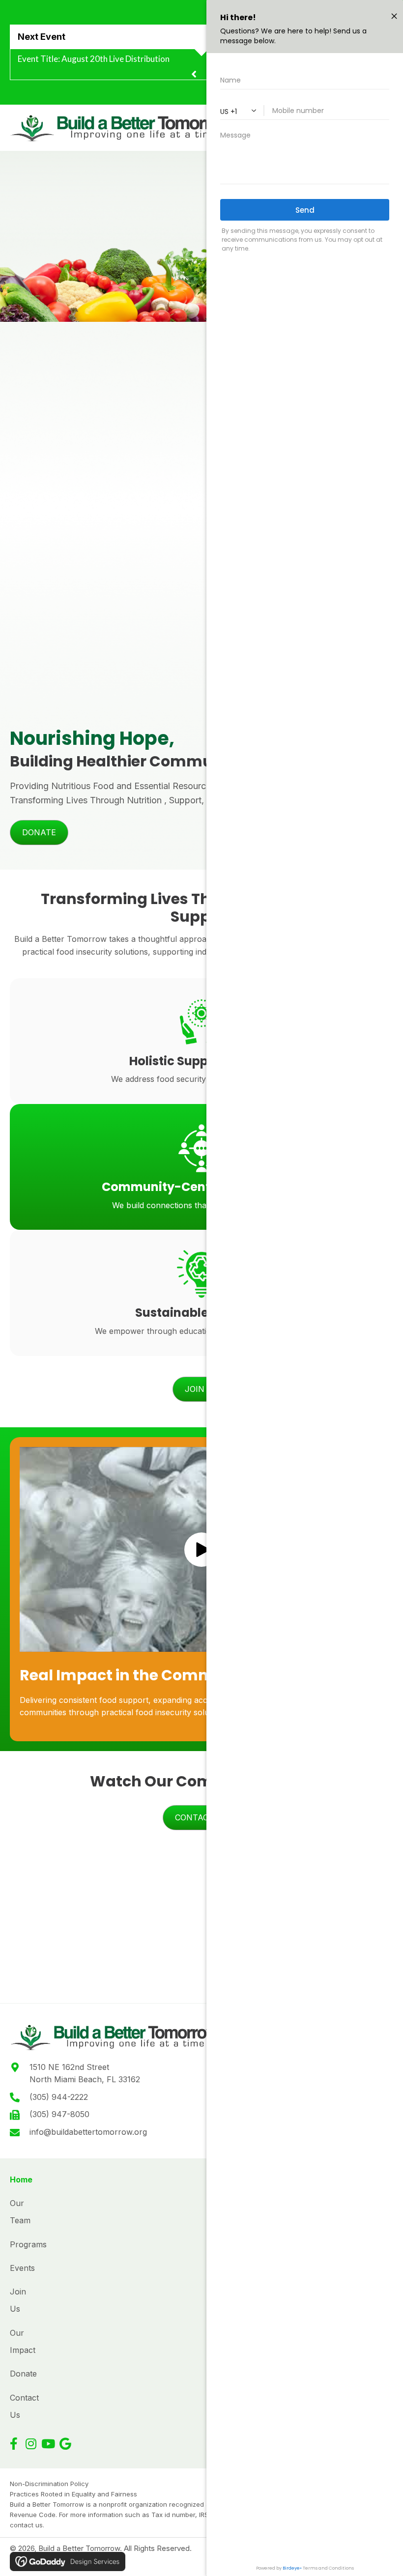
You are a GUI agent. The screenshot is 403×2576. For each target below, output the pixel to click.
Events (22, 2268)
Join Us (18, 2300)
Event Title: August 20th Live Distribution (94, 59)
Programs (28, 2244)
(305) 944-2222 (59, 2097)
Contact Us (24, 2406)
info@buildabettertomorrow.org (88, 2132)
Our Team (20, 2212)
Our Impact (23, 2341)
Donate (23, 2374)
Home (21, 2180)
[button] (14, 2444)
